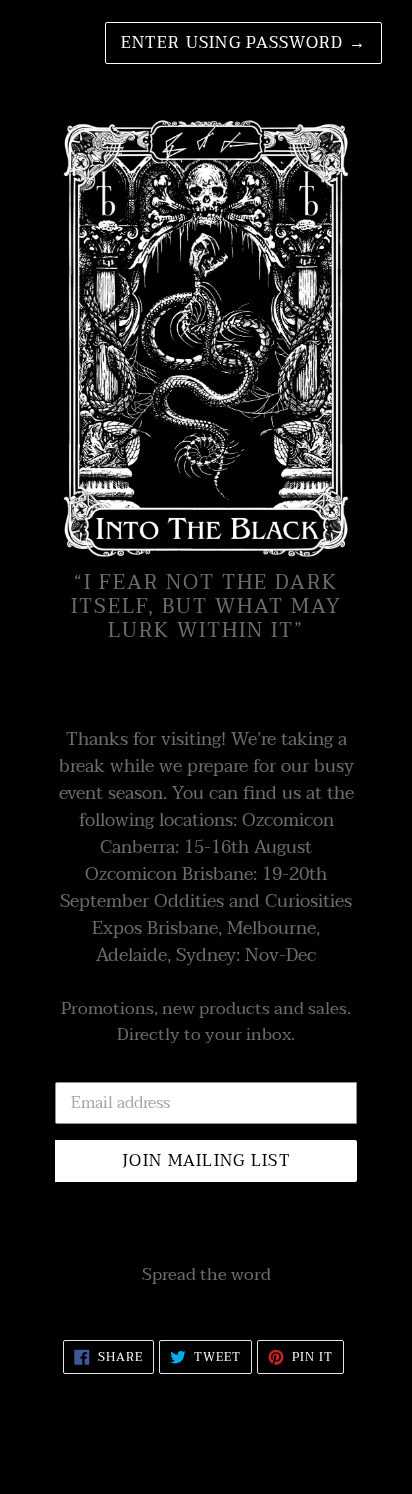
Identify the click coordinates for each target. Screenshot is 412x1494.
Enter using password (243, 43)
